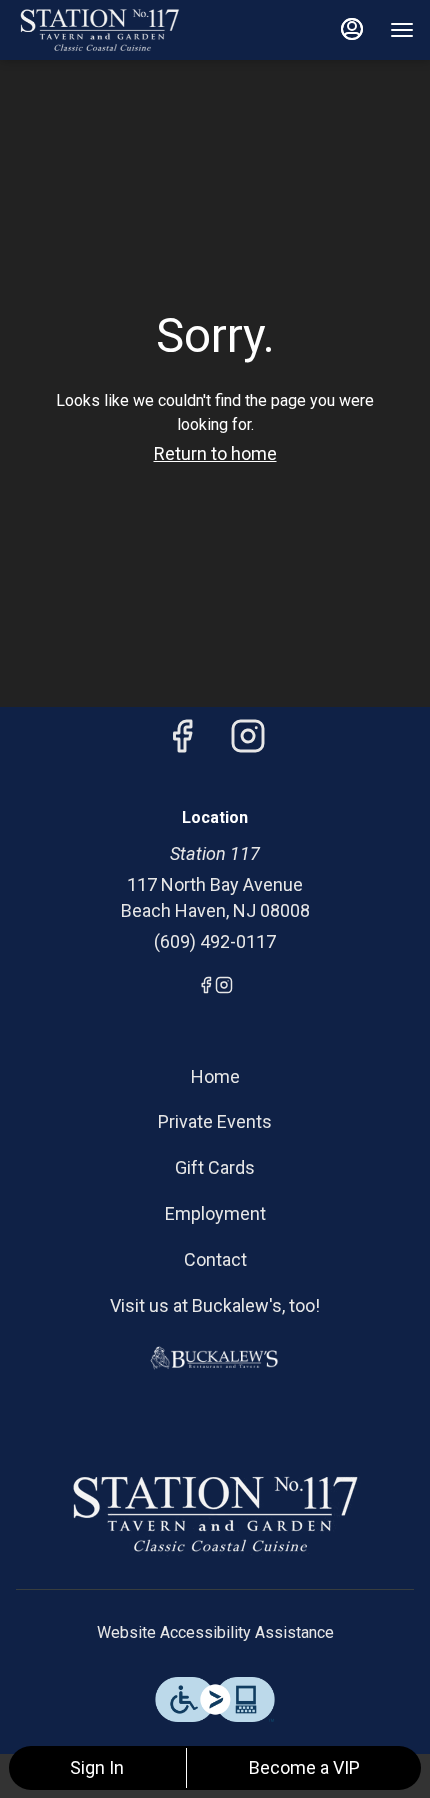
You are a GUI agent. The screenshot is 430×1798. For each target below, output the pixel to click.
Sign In (97, 1767)
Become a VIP (304, 1767)
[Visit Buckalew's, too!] (215, 1356)
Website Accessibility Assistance (215, 1632)
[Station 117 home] (106, 30)
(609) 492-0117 (215, 941)
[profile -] (352, 29)
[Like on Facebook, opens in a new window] (182, 742)
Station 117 (215, 1514)
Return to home (215, 453)
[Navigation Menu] (402, 30)
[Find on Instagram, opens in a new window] (248, 742)
